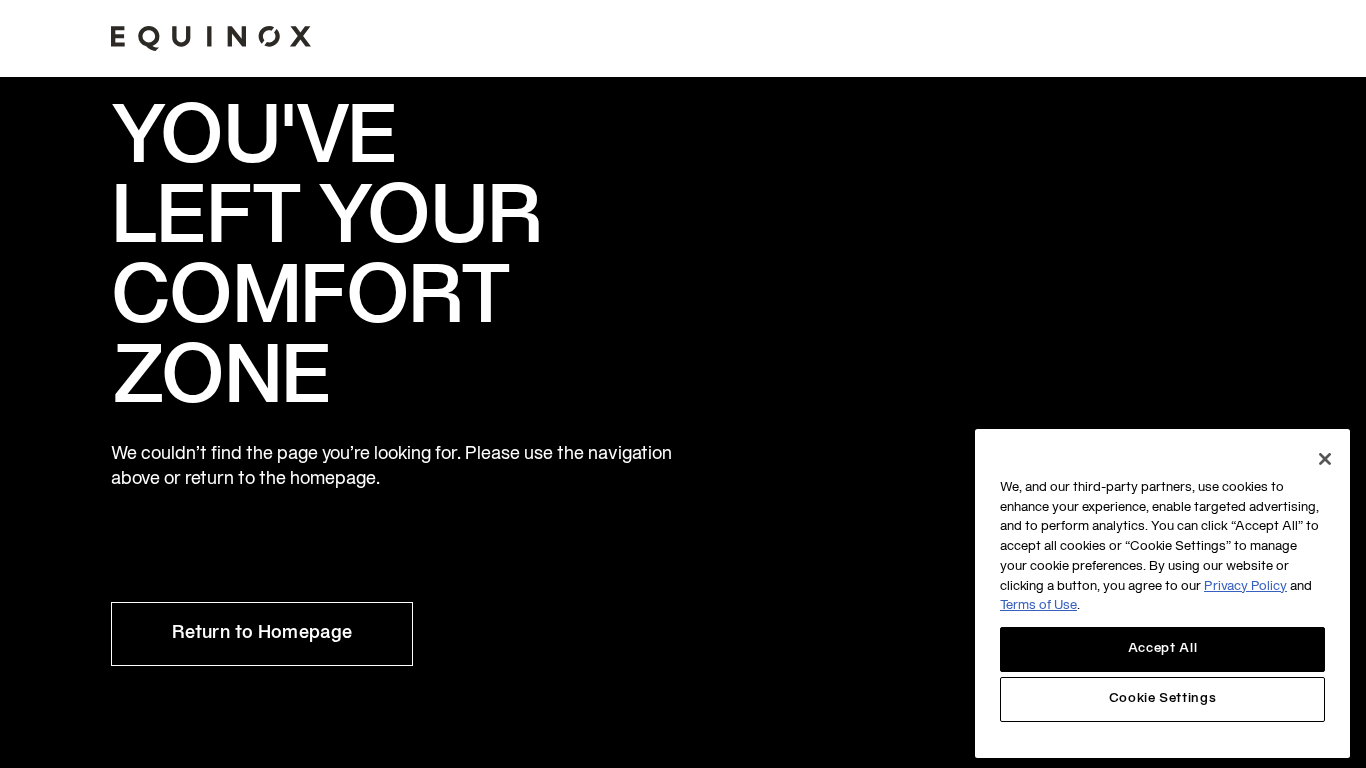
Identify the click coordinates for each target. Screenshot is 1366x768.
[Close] (1325, 459)
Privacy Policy (1245, 587)
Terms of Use (1038, 607)
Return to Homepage (262, 633)
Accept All (1163, 649)
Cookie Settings (1163, 700)
